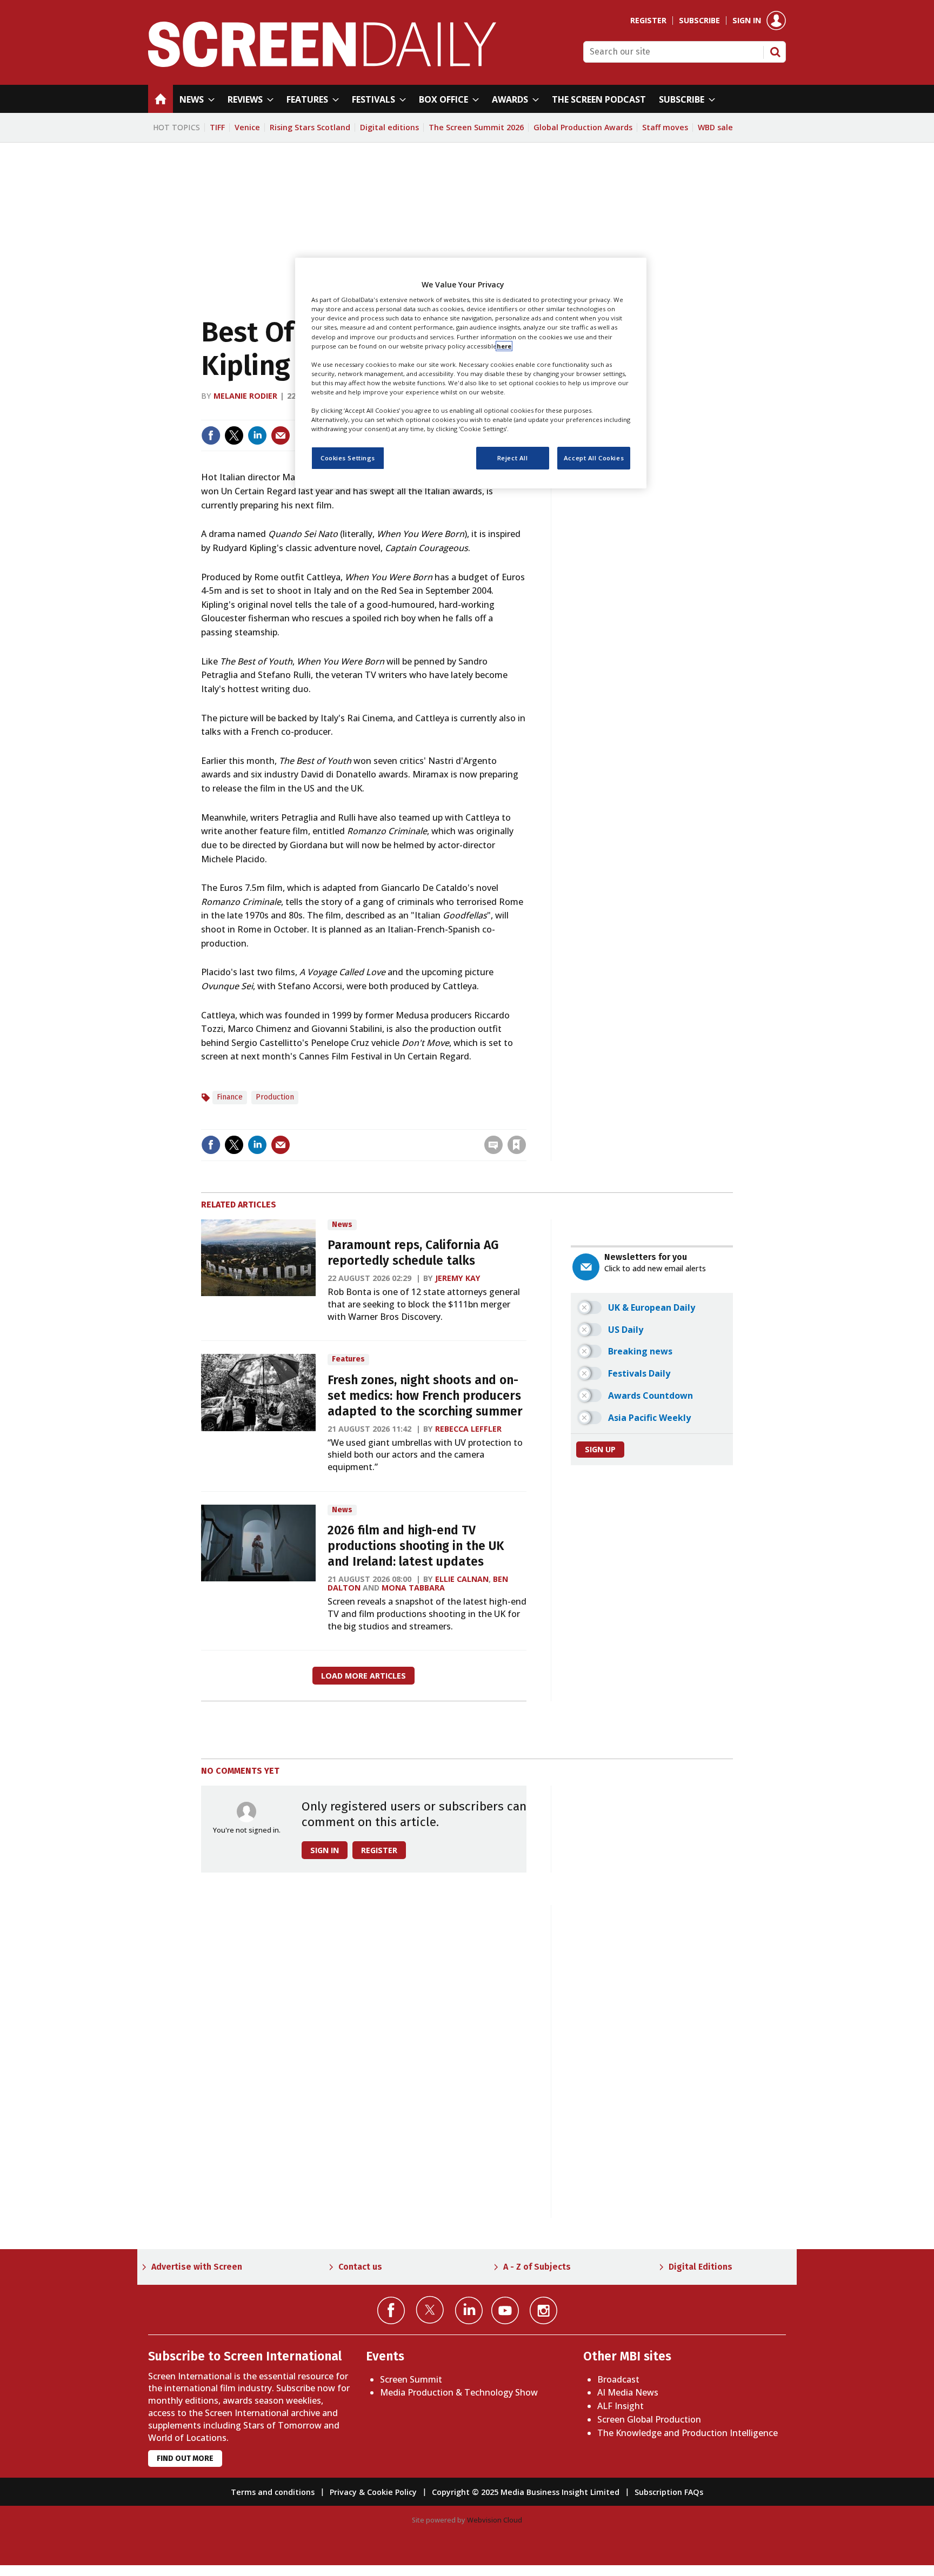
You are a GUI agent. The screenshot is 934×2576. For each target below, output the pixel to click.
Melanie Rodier (245, 396)
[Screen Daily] (322, 64)
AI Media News (628, 2392)
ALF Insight (621, 2406)
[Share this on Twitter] (234, 435)
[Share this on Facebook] (211, 435)
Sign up (600, 1449)
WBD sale (715, 127)
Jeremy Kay (458, 1278)
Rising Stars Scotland (310, 127)
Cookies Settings (348, 458)
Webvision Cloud (495, 2520)
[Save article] (517, 1145)
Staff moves (665, 127)
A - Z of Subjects (537, 2267)
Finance (230, 1097)
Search (775, 52)
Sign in (747, 21)
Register (648, 21)
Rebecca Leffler (468, 1429)
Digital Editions (700, 2267)
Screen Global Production (649, 2419)
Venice (247, 127)
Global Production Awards (583, 127)
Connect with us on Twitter (430, 2310)
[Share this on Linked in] (257, 435)
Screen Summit (411, 2379)
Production (275, 1097)
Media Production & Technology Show (459, 2392)
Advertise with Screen (197, 2267)
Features (348, 1359)
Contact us (360, 2267)
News (342, 1225)
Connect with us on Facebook (391, 2310)
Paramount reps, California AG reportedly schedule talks (413, 1253)
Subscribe (699, 21)
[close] (525, 1122)
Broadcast (618, 2379)
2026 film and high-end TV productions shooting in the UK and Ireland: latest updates (416, 1546)
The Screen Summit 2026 (476, 127)
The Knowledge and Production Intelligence (688, 2433)
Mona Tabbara (413, 1588)
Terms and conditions (273, 2492)
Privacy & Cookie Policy (373, 2492)
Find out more (185, 2458)
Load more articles (363, 1676)
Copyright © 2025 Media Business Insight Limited (526, 2492)
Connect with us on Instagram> (543, 2310)
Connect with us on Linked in (469, 2310)
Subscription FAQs (669, 2492)
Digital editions (389, 127)
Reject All (513, 458)
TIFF (217, 127)
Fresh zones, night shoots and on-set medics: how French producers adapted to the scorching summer (425, 1396)
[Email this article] (281, 435)
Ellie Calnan (462, 1579)
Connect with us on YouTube (505, 2310)
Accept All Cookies (594, 458)
